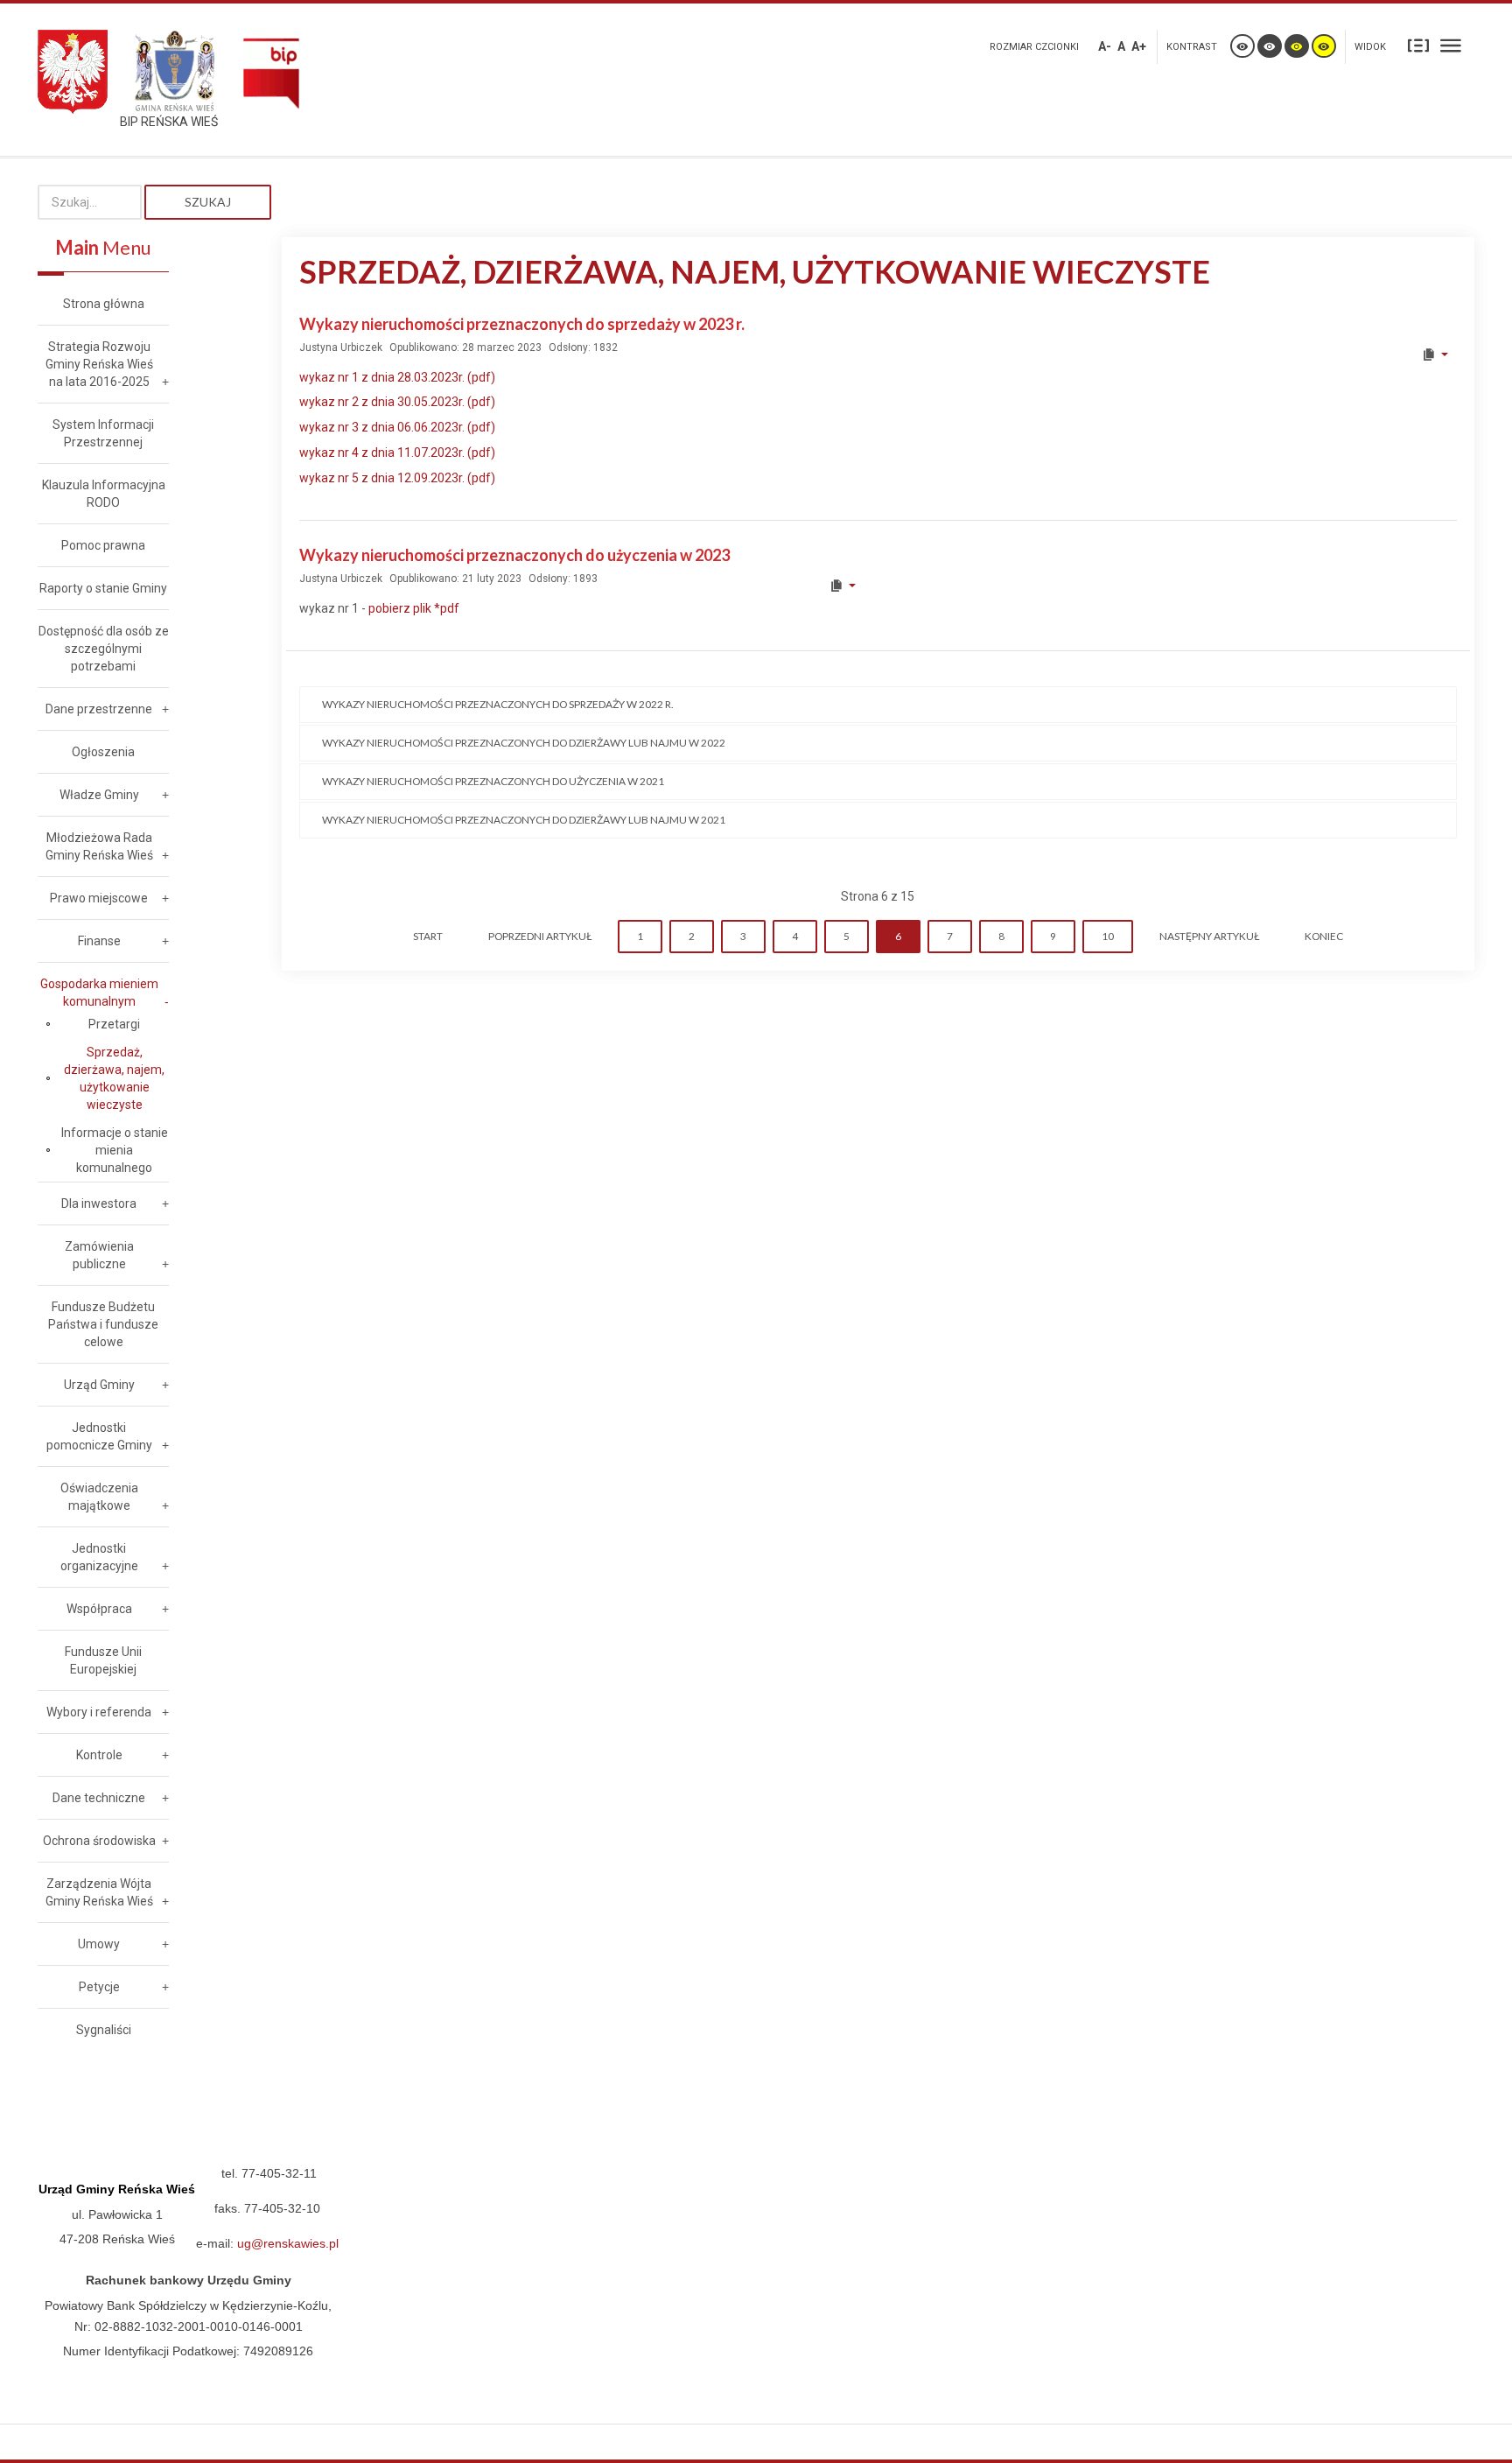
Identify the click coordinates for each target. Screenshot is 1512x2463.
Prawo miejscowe (99, 898)
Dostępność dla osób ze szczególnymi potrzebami (104, 649)
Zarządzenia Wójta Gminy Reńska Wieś (99, 1892)
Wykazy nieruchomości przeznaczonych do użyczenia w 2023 (514, 555)
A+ (1139, 46)
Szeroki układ (1451, 45)
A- (1105, 46)
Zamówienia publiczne (99, 1255)
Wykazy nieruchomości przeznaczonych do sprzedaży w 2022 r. (498, 704)
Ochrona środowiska (99, 1841)
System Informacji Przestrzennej (103, 433)
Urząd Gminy (99, 1385)
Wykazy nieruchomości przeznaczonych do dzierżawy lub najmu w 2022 (524, 743)
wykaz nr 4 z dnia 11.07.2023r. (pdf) (397, 453)
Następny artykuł (1209, 936)
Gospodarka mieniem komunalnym (99, 993)
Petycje (99, 1987)
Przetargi (114, 1024)
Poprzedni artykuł (540, 936)
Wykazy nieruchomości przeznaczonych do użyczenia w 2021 (493, 781)
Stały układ (1418, 45)
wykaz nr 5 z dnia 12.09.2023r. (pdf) (397, 478)
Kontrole (99, 1755)
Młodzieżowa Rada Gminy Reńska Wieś (99, 846)
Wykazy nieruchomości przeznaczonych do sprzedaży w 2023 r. (522, 324)
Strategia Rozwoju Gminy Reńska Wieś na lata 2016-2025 (99, 364)
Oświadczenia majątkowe (99, 1497)
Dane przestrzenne (99, 709)
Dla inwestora (99, 1203)
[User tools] (1435, 354)
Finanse (99, 941)
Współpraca (99, 1609)
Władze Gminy (99, 795)
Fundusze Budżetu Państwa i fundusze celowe (103, 1324)
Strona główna (104, 304)
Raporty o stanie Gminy (103, 588)
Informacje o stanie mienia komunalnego (115, 1150)
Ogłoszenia (103, 752)
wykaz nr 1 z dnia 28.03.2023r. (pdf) (397, 377)
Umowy (99, 1944)
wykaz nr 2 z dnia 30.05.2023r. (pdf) (397, 402)
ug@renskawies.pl (288, 2243)
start (428, 936)
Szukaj (208, 202)
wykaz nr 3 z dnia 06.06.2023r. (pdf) (397, 427)
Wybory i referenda (99, 1712)
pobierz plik (414, 608)
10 (1108, 936)
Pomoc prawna (103, 545)
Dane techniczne (99, 1798)
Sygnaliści (104, 2030)
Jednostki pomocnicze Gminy (99, 1436)
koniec (1324, 936)
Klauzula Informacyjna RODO (104, 494)
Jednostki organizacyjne (99, 1557)
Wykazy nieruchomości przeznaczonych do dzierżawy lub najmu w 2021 (524, 820)
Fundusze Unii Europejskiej (103, 1660)
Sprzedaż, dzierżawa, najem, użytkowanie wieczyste (114, 1078)
